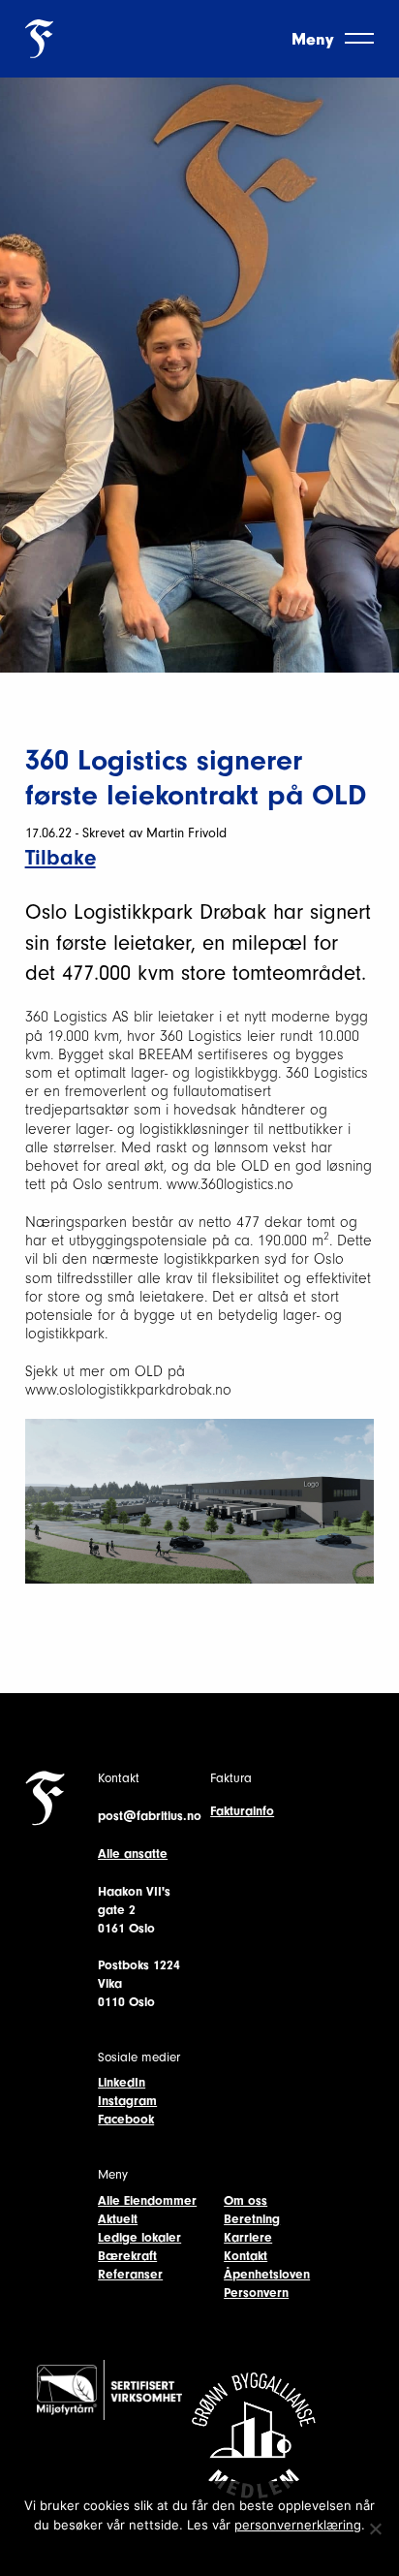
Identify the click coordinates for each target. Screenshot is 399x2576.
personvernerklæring (298, 2525)
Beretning (252, 2219)
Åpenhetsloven (267, 2274)
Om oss (246, 2200)
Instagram (127, 2101)
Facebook (126, 2119)
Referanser (130, 2274)
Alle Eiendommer (147, 2200)
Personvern (256, 2293)
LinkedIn (122, 2082)
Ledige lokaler (139, 2237)
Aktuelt (118, 2219)
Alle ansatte (133, 1853)
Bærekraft (127, 2256)
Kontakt (246, 2256)
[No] (375, 2529)
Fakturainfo (242, 1811)
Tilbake (61, 858)
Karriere (248, 2237)
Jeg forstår (200, 2550)
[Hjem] (39, 37)
